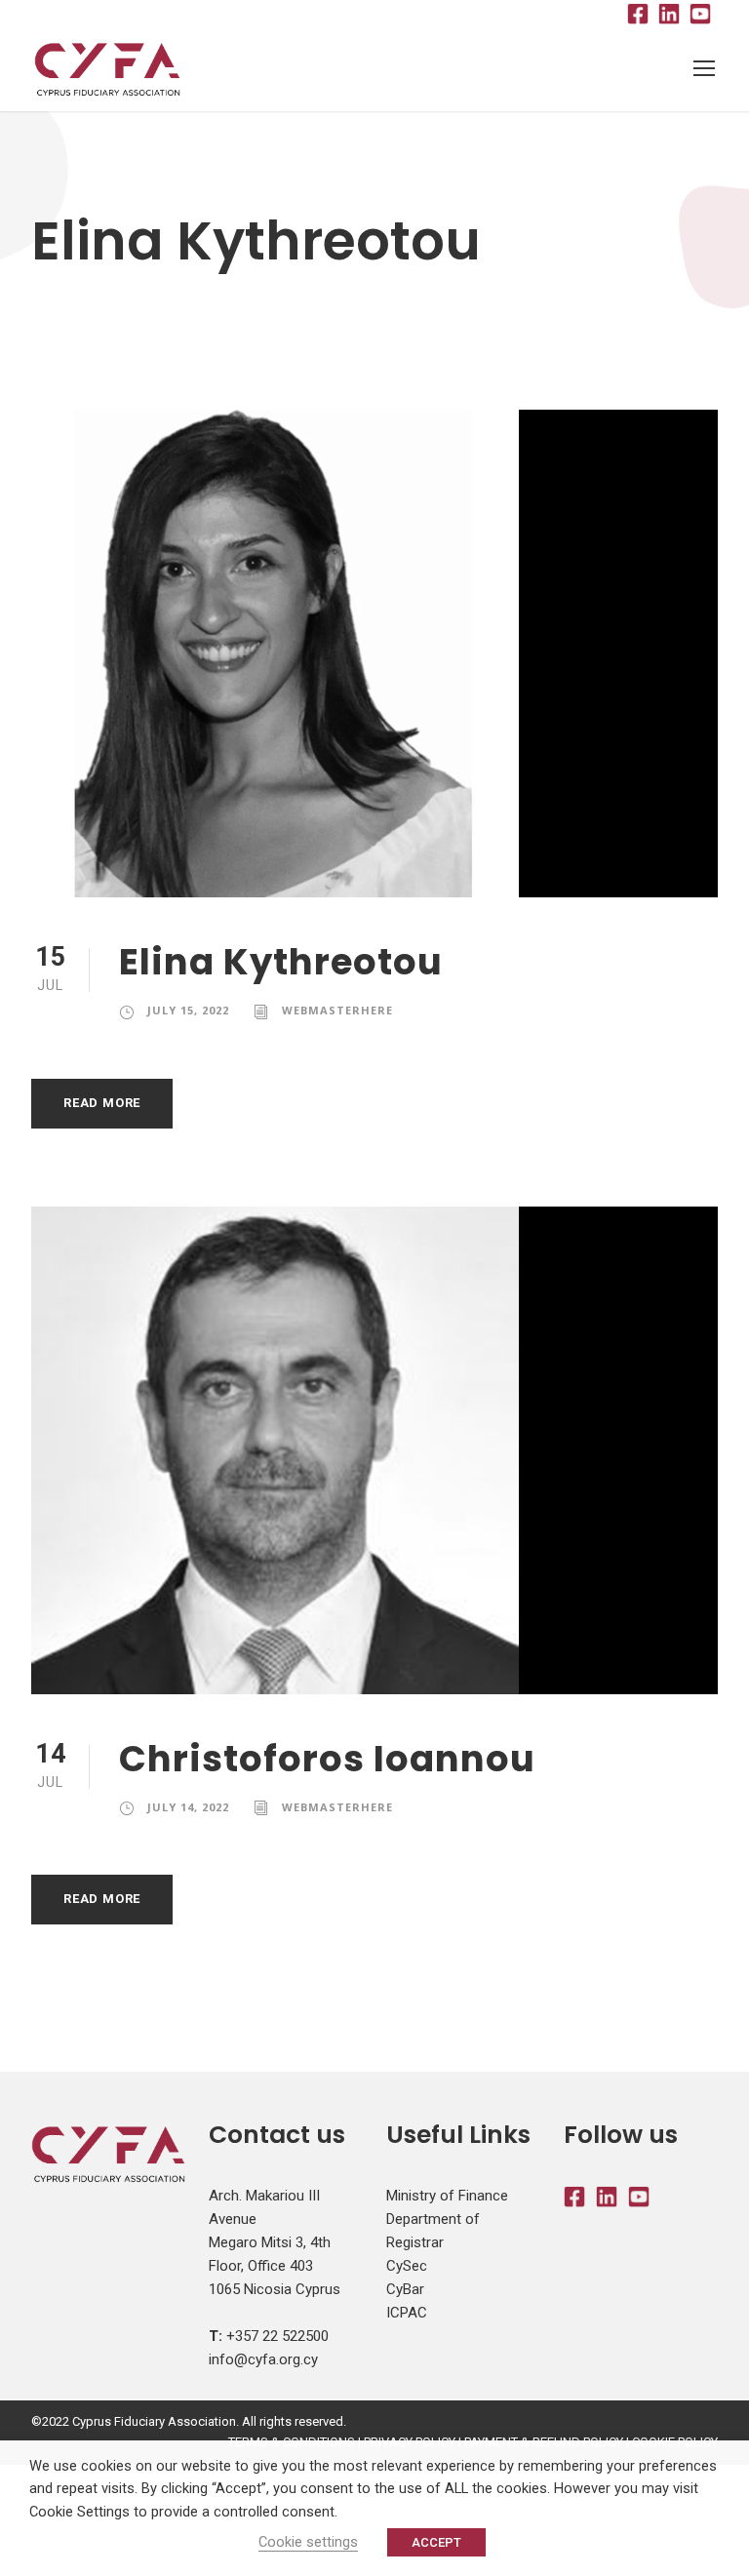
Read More (102, 1103)
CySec (407, 2266)
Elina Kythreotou (281, 962)
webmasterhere (337, 1010)
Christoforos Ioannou (327, 1759)
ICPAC (407, 2313)
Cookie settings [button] (308, 2542)
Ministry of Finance (447, 2196)
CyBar (405, 2289)
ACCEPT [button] (436, 2542)
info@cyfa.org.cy (263, 2359)
